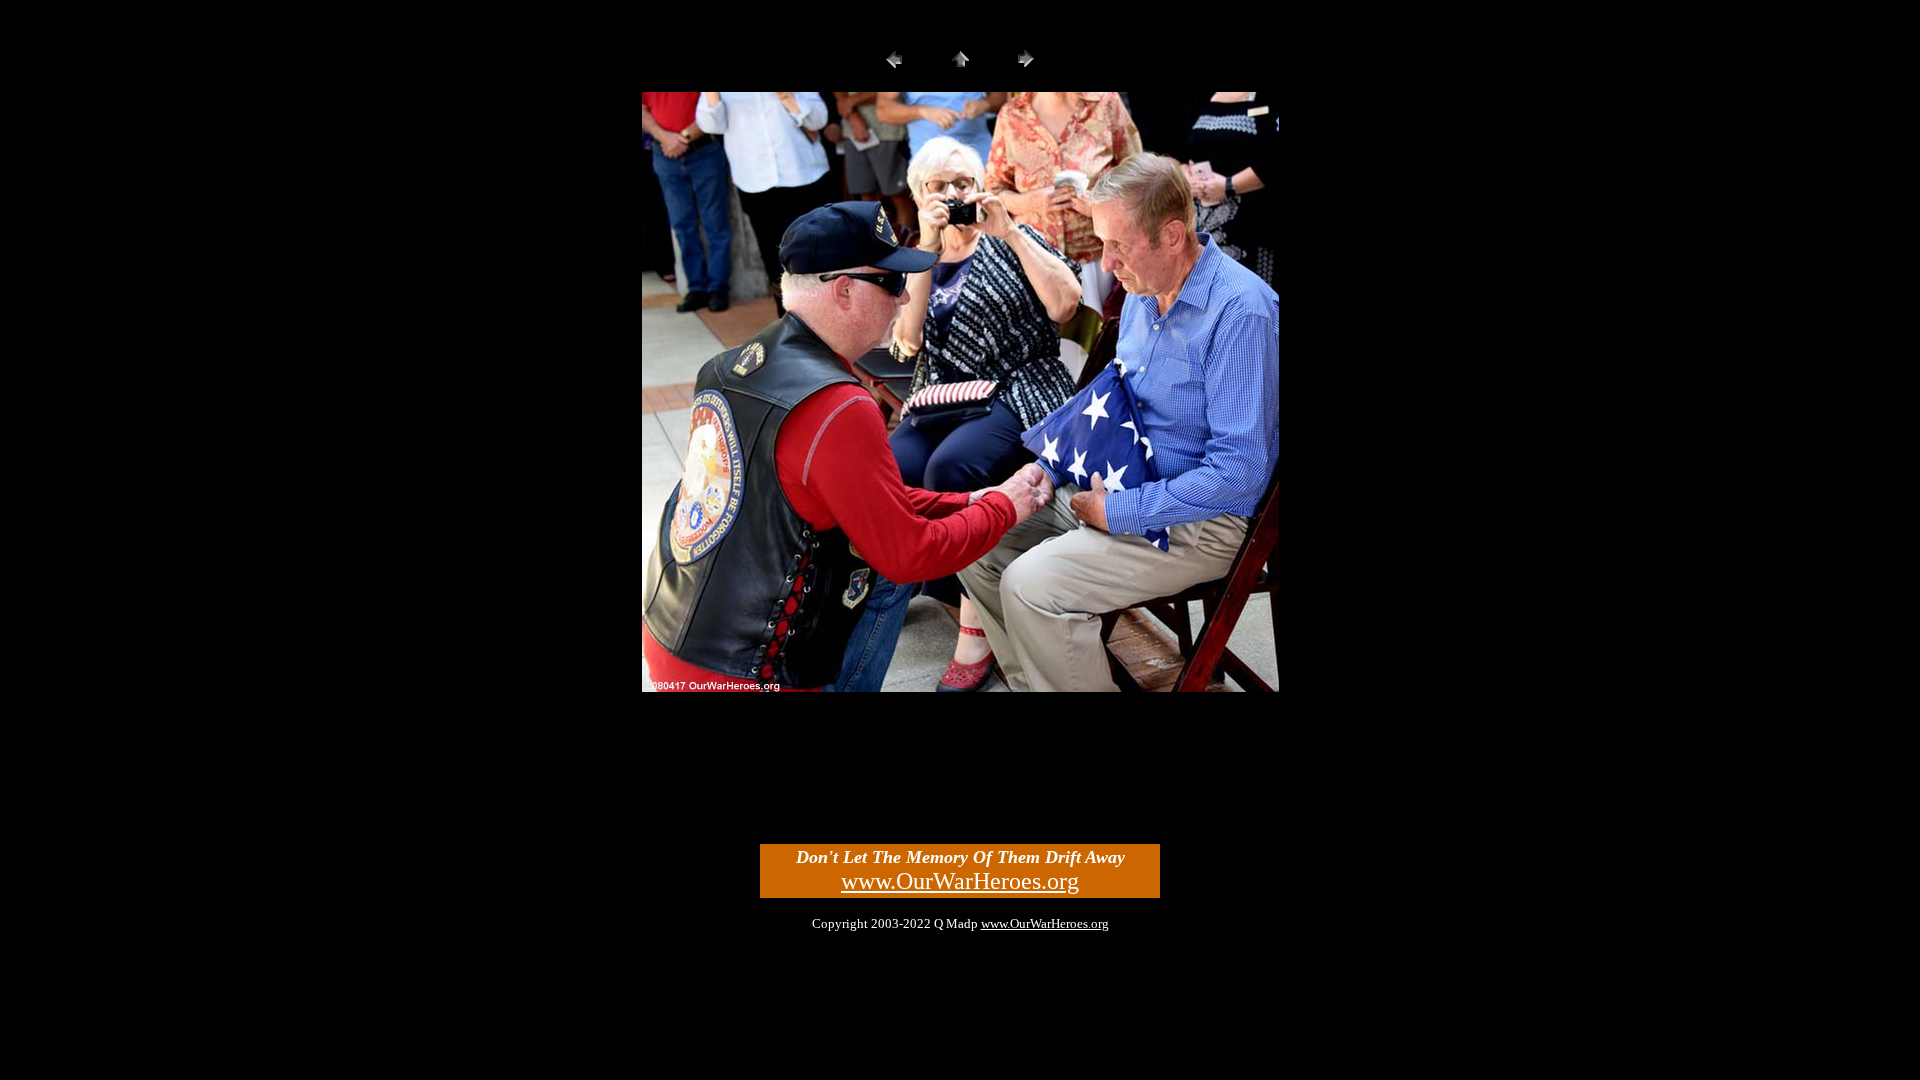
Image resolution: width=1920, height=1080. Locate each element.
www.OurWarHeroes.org (960, 881)
